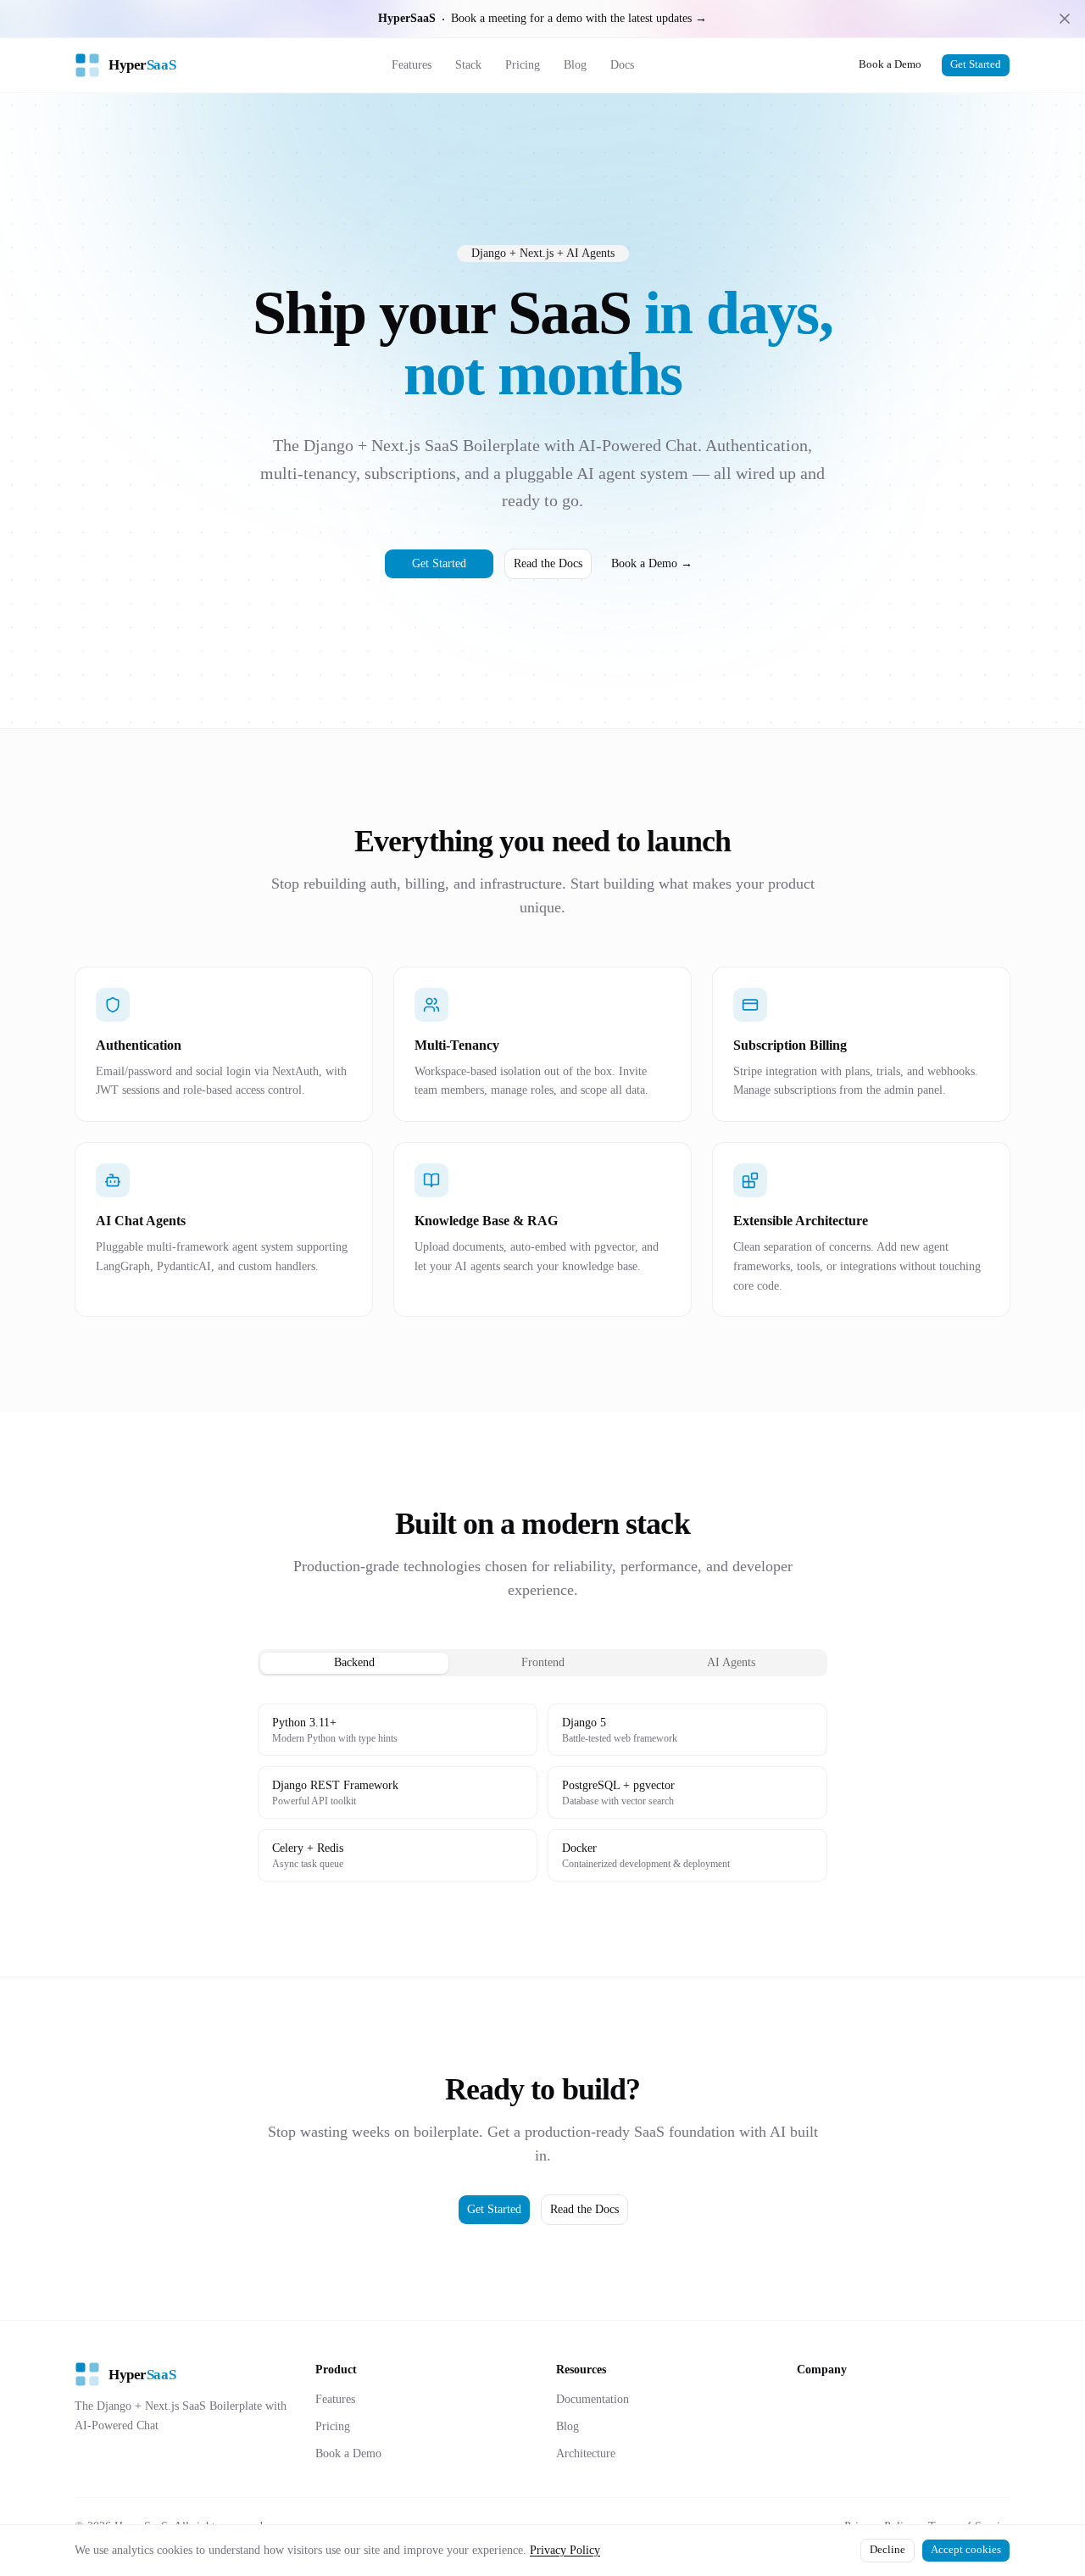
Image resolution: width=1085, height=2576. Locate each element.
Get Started (976, 64)
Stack (468, 65)
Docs (622, 65)
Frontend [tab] (543, 1662)
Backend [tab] (354, 1662)
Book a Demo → (652, 563)
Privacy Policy (565, 2550)
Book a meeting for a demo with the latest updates (542, 18)
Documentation (593, 2399)
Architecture (586, 2453)
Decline (887, 2550)
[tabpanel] (542, 1793)
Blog (575, 65)
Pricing (523, 65)
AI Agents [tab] (731, 1662)
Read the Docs (548, 563)
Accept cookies (966, 2550)
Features (412, 65)
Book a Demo (890, 64)
